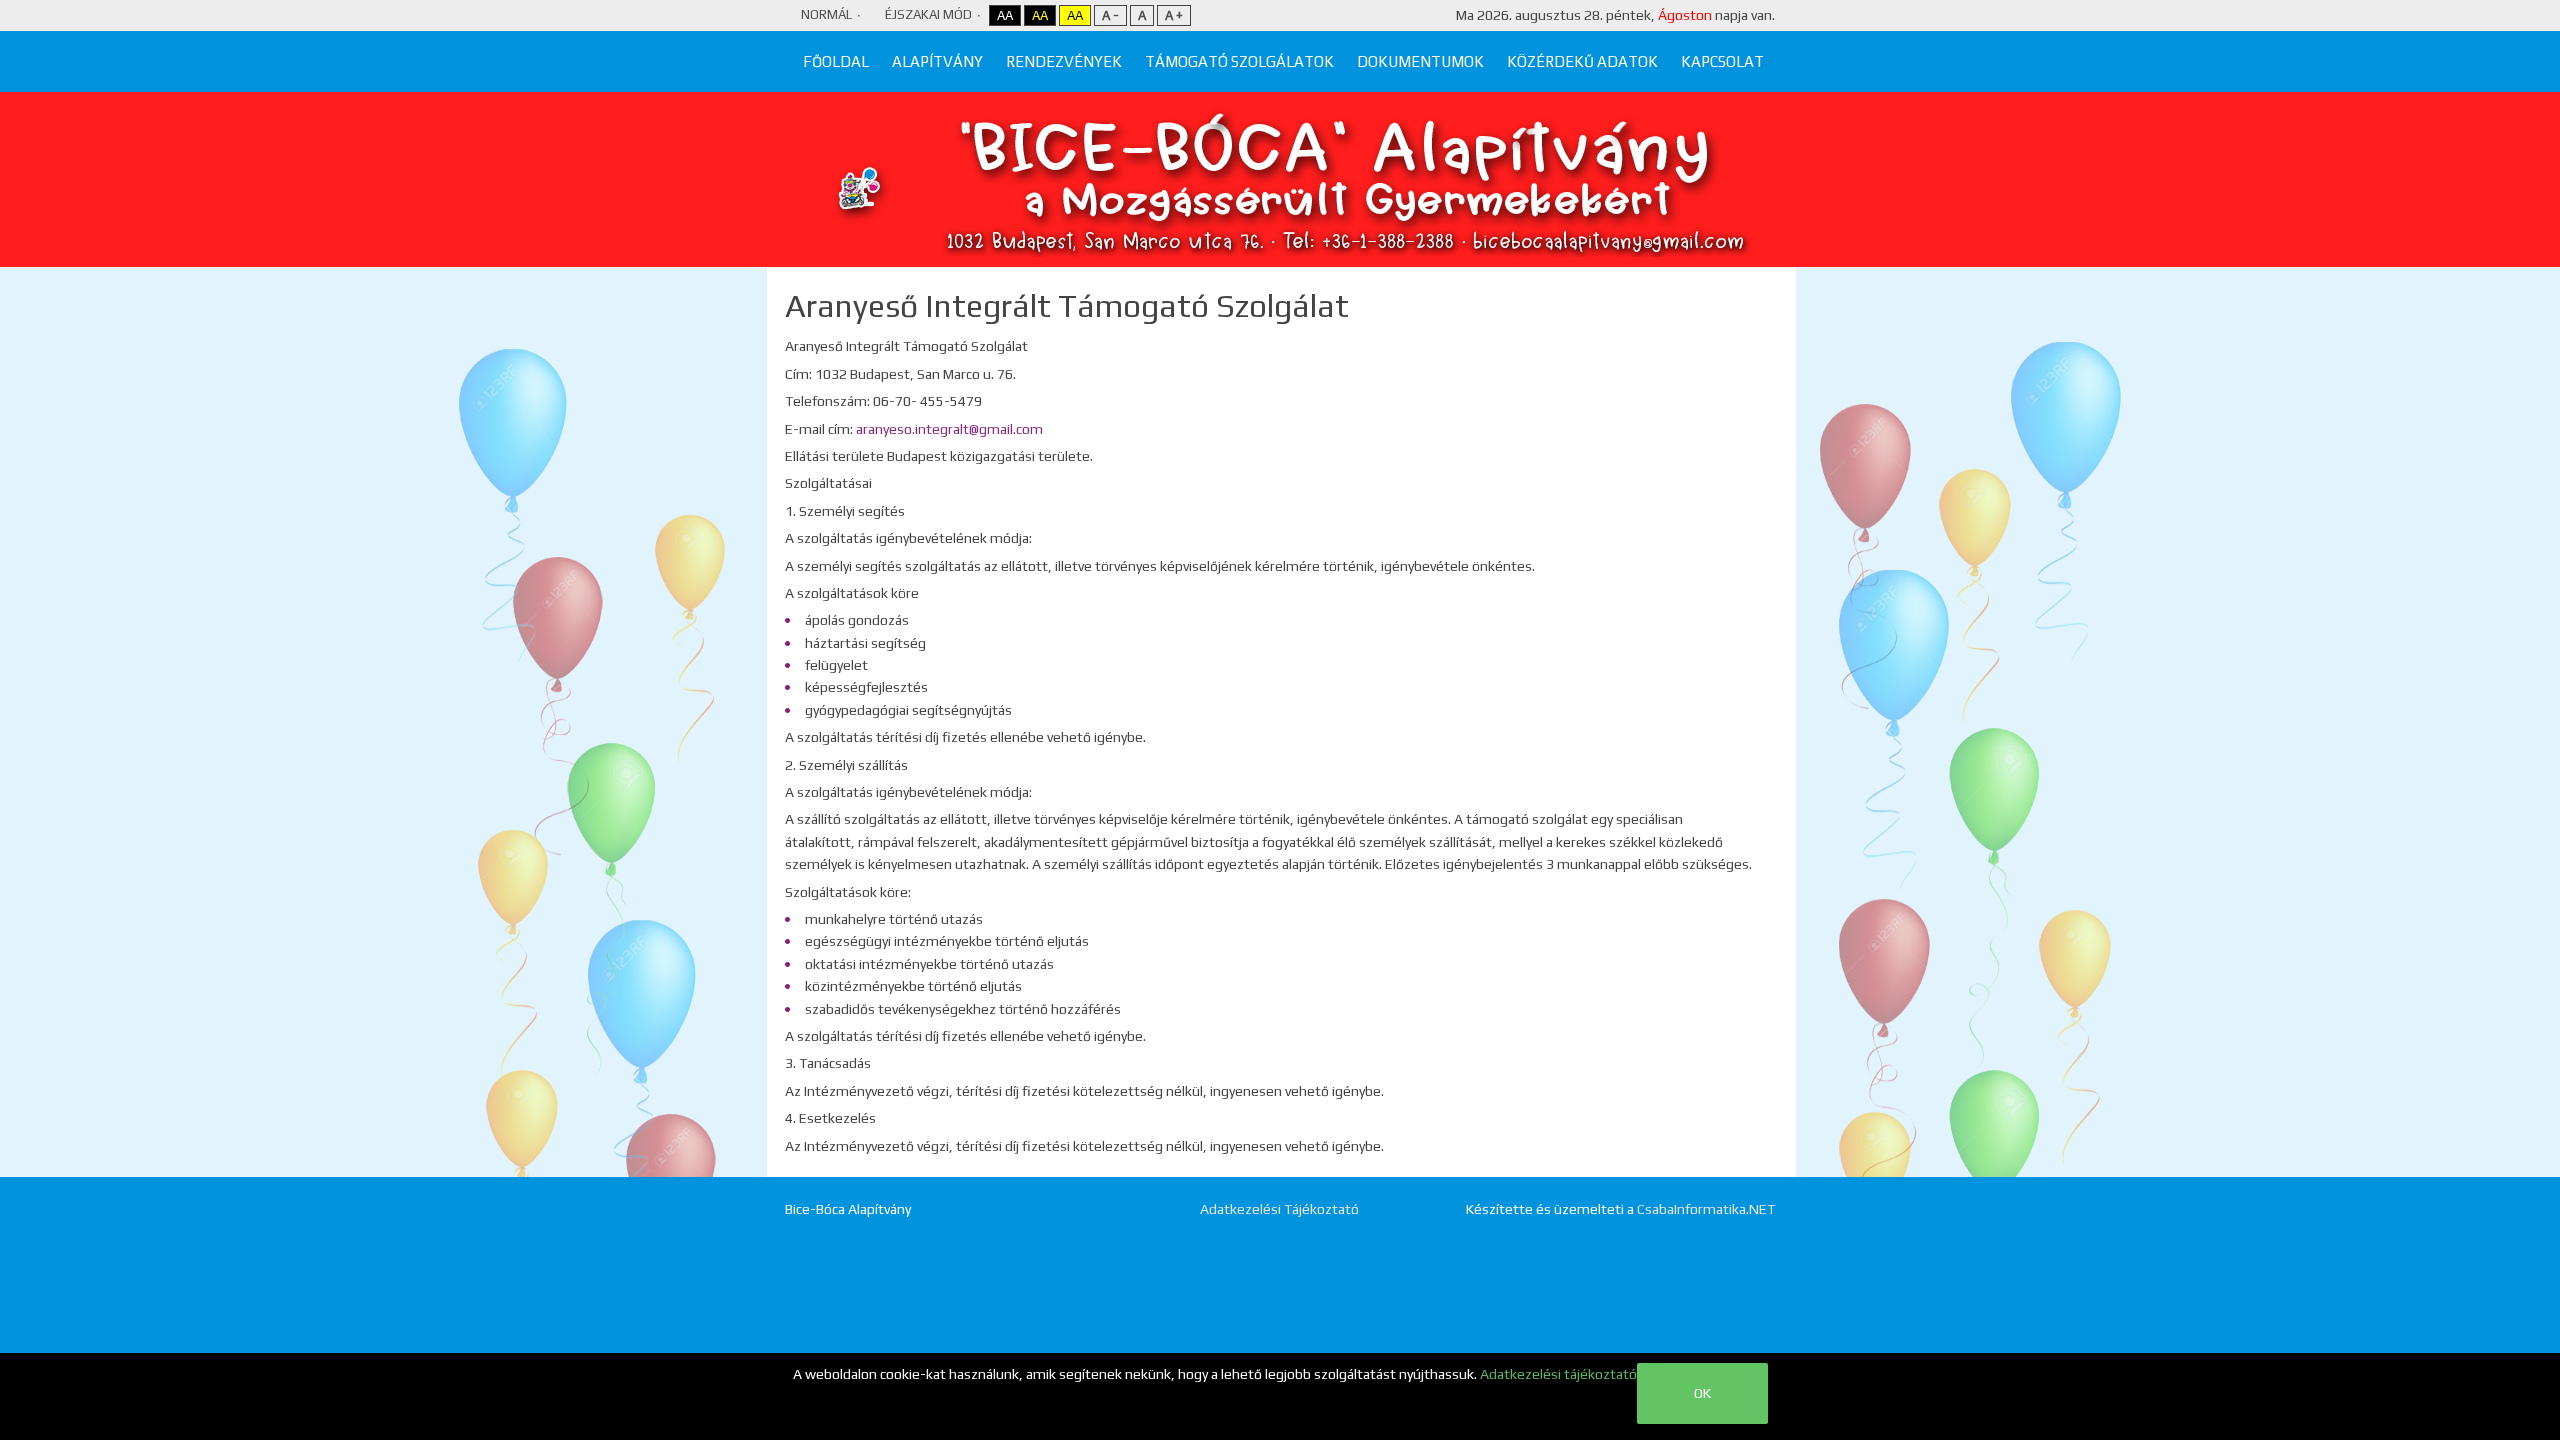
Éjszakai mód (928, 14)
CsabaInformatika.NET (1706, 1209)
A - (1110, 15)
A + (1174, 15)
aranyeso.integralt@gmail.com (949, 429)
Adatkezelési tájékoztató (1558, 1374)
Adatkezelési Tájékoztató (1279, 1209)
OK (1702, 1393)
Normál (826, 14)
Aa (1005, 15)
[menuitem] (836, 61)
